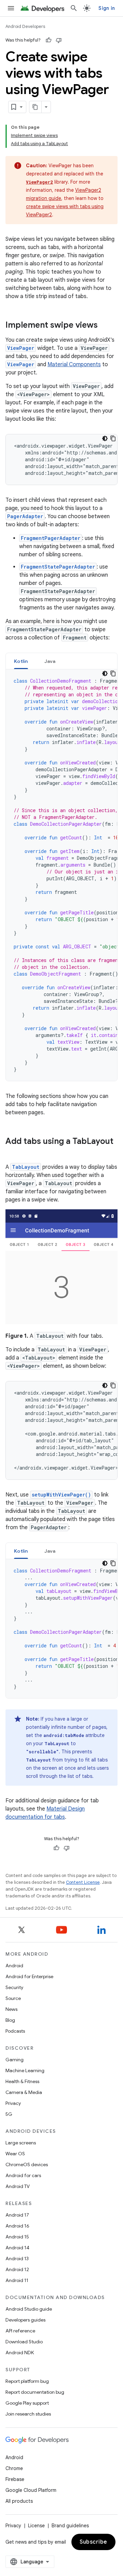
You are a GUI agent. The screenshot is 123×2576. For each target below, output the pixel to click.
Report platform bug (27, 2381)
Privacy (13, 2103)
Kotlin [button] (21, 661)
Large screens (21, 2143)
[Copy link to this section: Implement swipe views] (105, 326)
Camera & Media (24, 2092)
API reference (20, 2331)
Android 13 (17, 2259)
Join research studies (28, 2414)
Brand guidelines (70, 2526)
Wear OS (15, 2154)
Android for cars (23, 2175)
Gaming (15, 2060)
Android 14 (17, 2248)
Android (14, 1966)
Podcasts (15, 2031)
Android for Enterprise (29, 1976)
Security (14, 1987)
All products (19, 2501)
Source (13, 1998)
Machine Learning (25, 2070)
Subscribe (93, 2542)
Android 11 (17, 2280)
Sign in (107, 8)
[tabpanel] (61, 875)
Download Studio (24, 2342)
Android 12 (17, 2269)
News (11, 2009)
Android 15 (17, 2237)
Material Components (74, 364)
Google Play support (27, 2403)
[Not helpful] (59, 40)
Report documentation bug (35, 2392)
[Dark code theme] (105, 438)
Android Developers (25, 26)
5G (9, 2114)
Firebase (15, 2479)
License (36, 2526)
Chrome (14, 2468)
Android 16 (17, 2226)
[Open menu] (11, 8)
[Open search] (74, 8)
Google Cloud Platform (31, 2490)
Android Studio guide (29, 2309)
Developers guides (25, 2320)
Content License (83, 1882)
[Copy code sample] (113, 438)
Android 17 (17, 2215)
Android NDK (20, 2353)
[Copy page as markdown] (36, 107)
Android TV (18, 2186)
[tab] (21, 661)
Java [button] (50, 661)
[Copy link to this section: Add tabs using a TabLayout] (12, 1153)
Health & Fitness (22, 2081)
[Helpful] (49, 40)
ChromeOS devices (27, 2164)
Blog (10, 2020)
